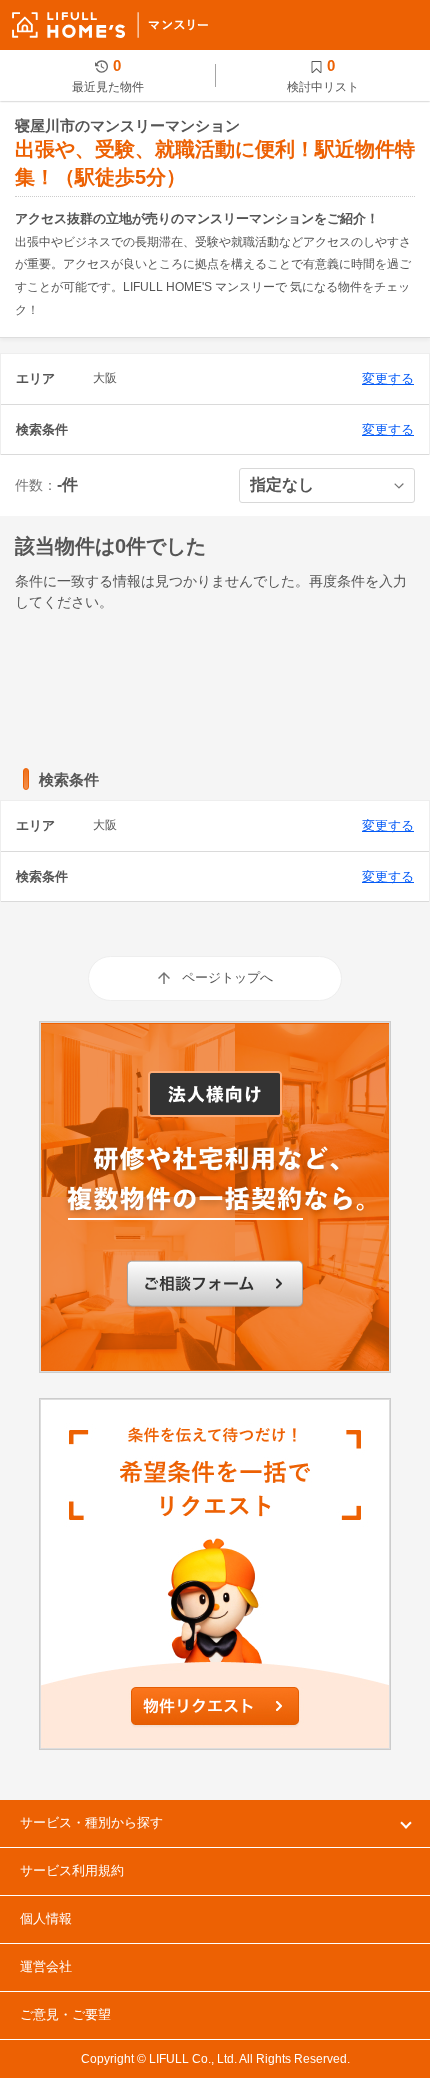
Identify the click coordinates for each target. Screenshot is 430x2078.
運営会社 (46, 1966)
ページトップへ (227, 977)
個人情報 (46, 1918)
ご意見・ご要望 (65, 2014)
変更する (388, 378)
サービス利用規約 (72, 1870)
